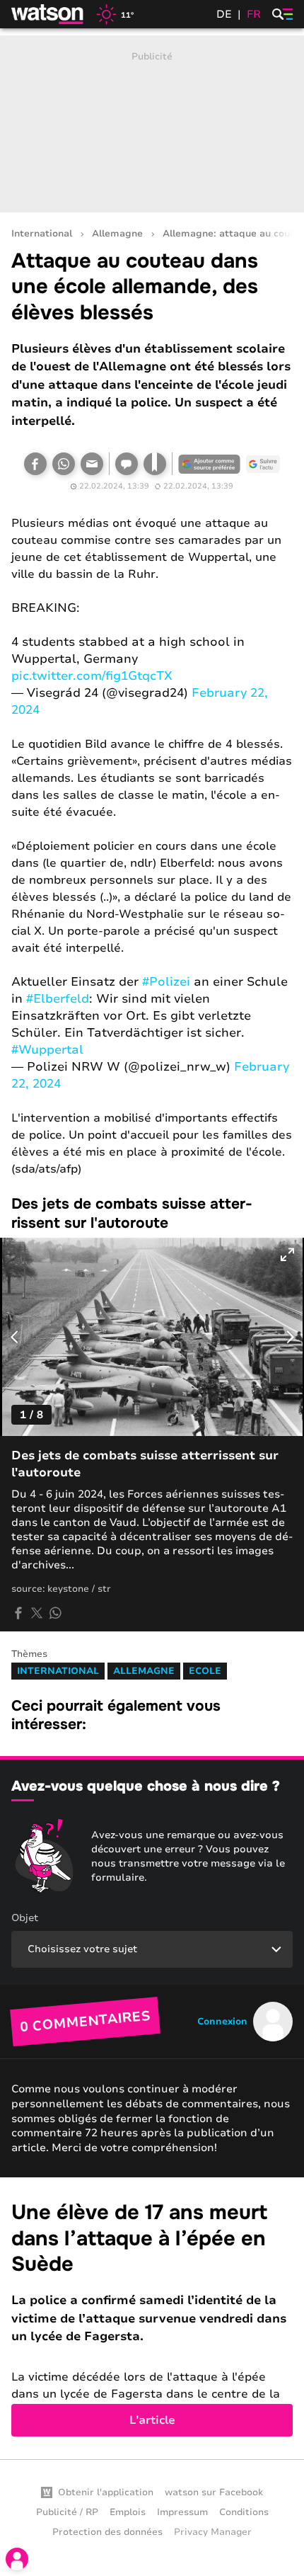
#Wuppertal (47, 1050)
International (42, 234)
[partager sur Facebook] (18, 1613)
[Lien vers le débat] (127, 464)
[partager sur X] (37, 1613)
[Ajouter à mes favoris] (155, 464)
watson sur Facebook (214, 2492)
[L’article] (152, 2318)
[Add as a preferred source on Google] (209, 464)
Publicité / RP (67, 2512)
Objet (25, 1918)
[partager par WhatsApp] (55, 1613)
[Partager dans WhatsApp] (64, 464)
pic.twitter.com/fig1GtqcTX (92, 676)
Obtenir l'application (106, 2492)
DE (224, 14)
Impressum (182, 2512)
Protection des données (107, 2532)
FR (254, 14)
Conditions (244, 2512)
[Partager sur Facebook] (35, 464)
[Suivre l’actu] (263, 464)
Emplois (128, 2512)
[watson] (48, 14)
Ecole (205, 1671)
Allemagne (117, 234)
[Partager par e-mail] (92, 464)
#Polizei (166, 982)
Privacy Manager (213, 2532)
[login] (17, 2559)
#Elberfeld (58, 999)
